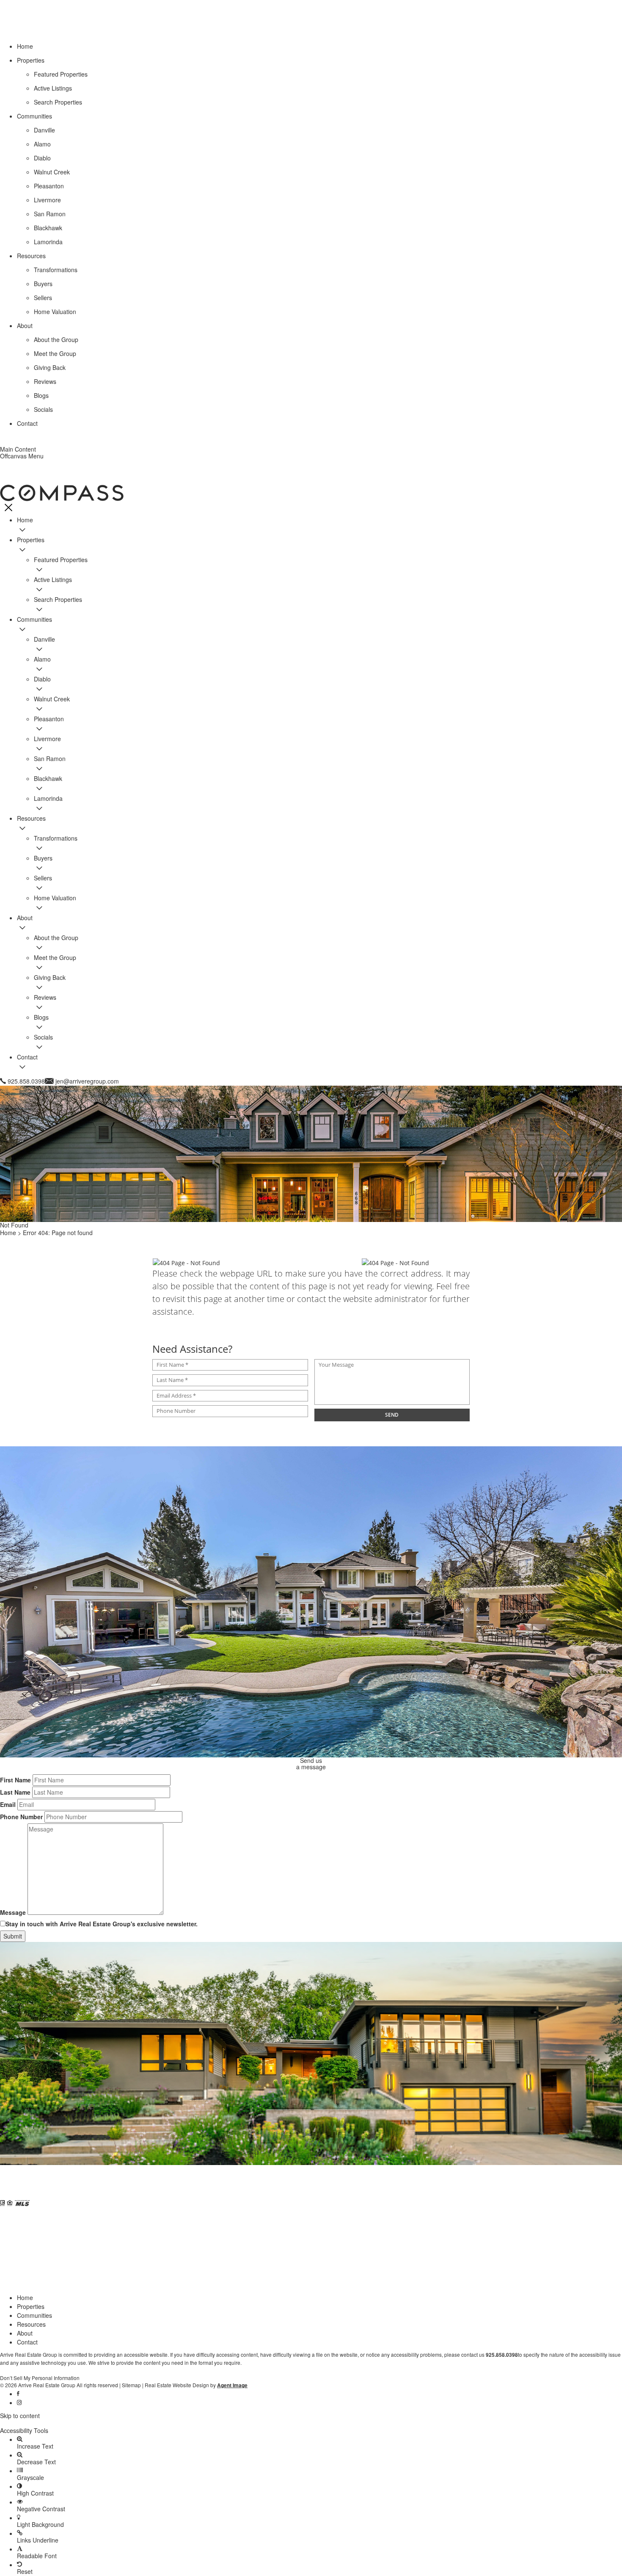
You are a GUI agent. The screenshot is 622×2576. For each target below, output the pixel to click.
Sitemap (131, 2385)
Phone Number (21, 1817)
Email (8, 1804)
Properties (31, 2306)
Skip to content (20, 2416)
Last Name (15, 1792)
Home (25, 2297)
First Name (15, 1780)
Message (13, 1912)
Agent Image (232, 2385)
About (25, 2333)
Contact (27, 2342)
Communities (34, 2315)
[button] (311, 2423)
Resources (31, 2324)
